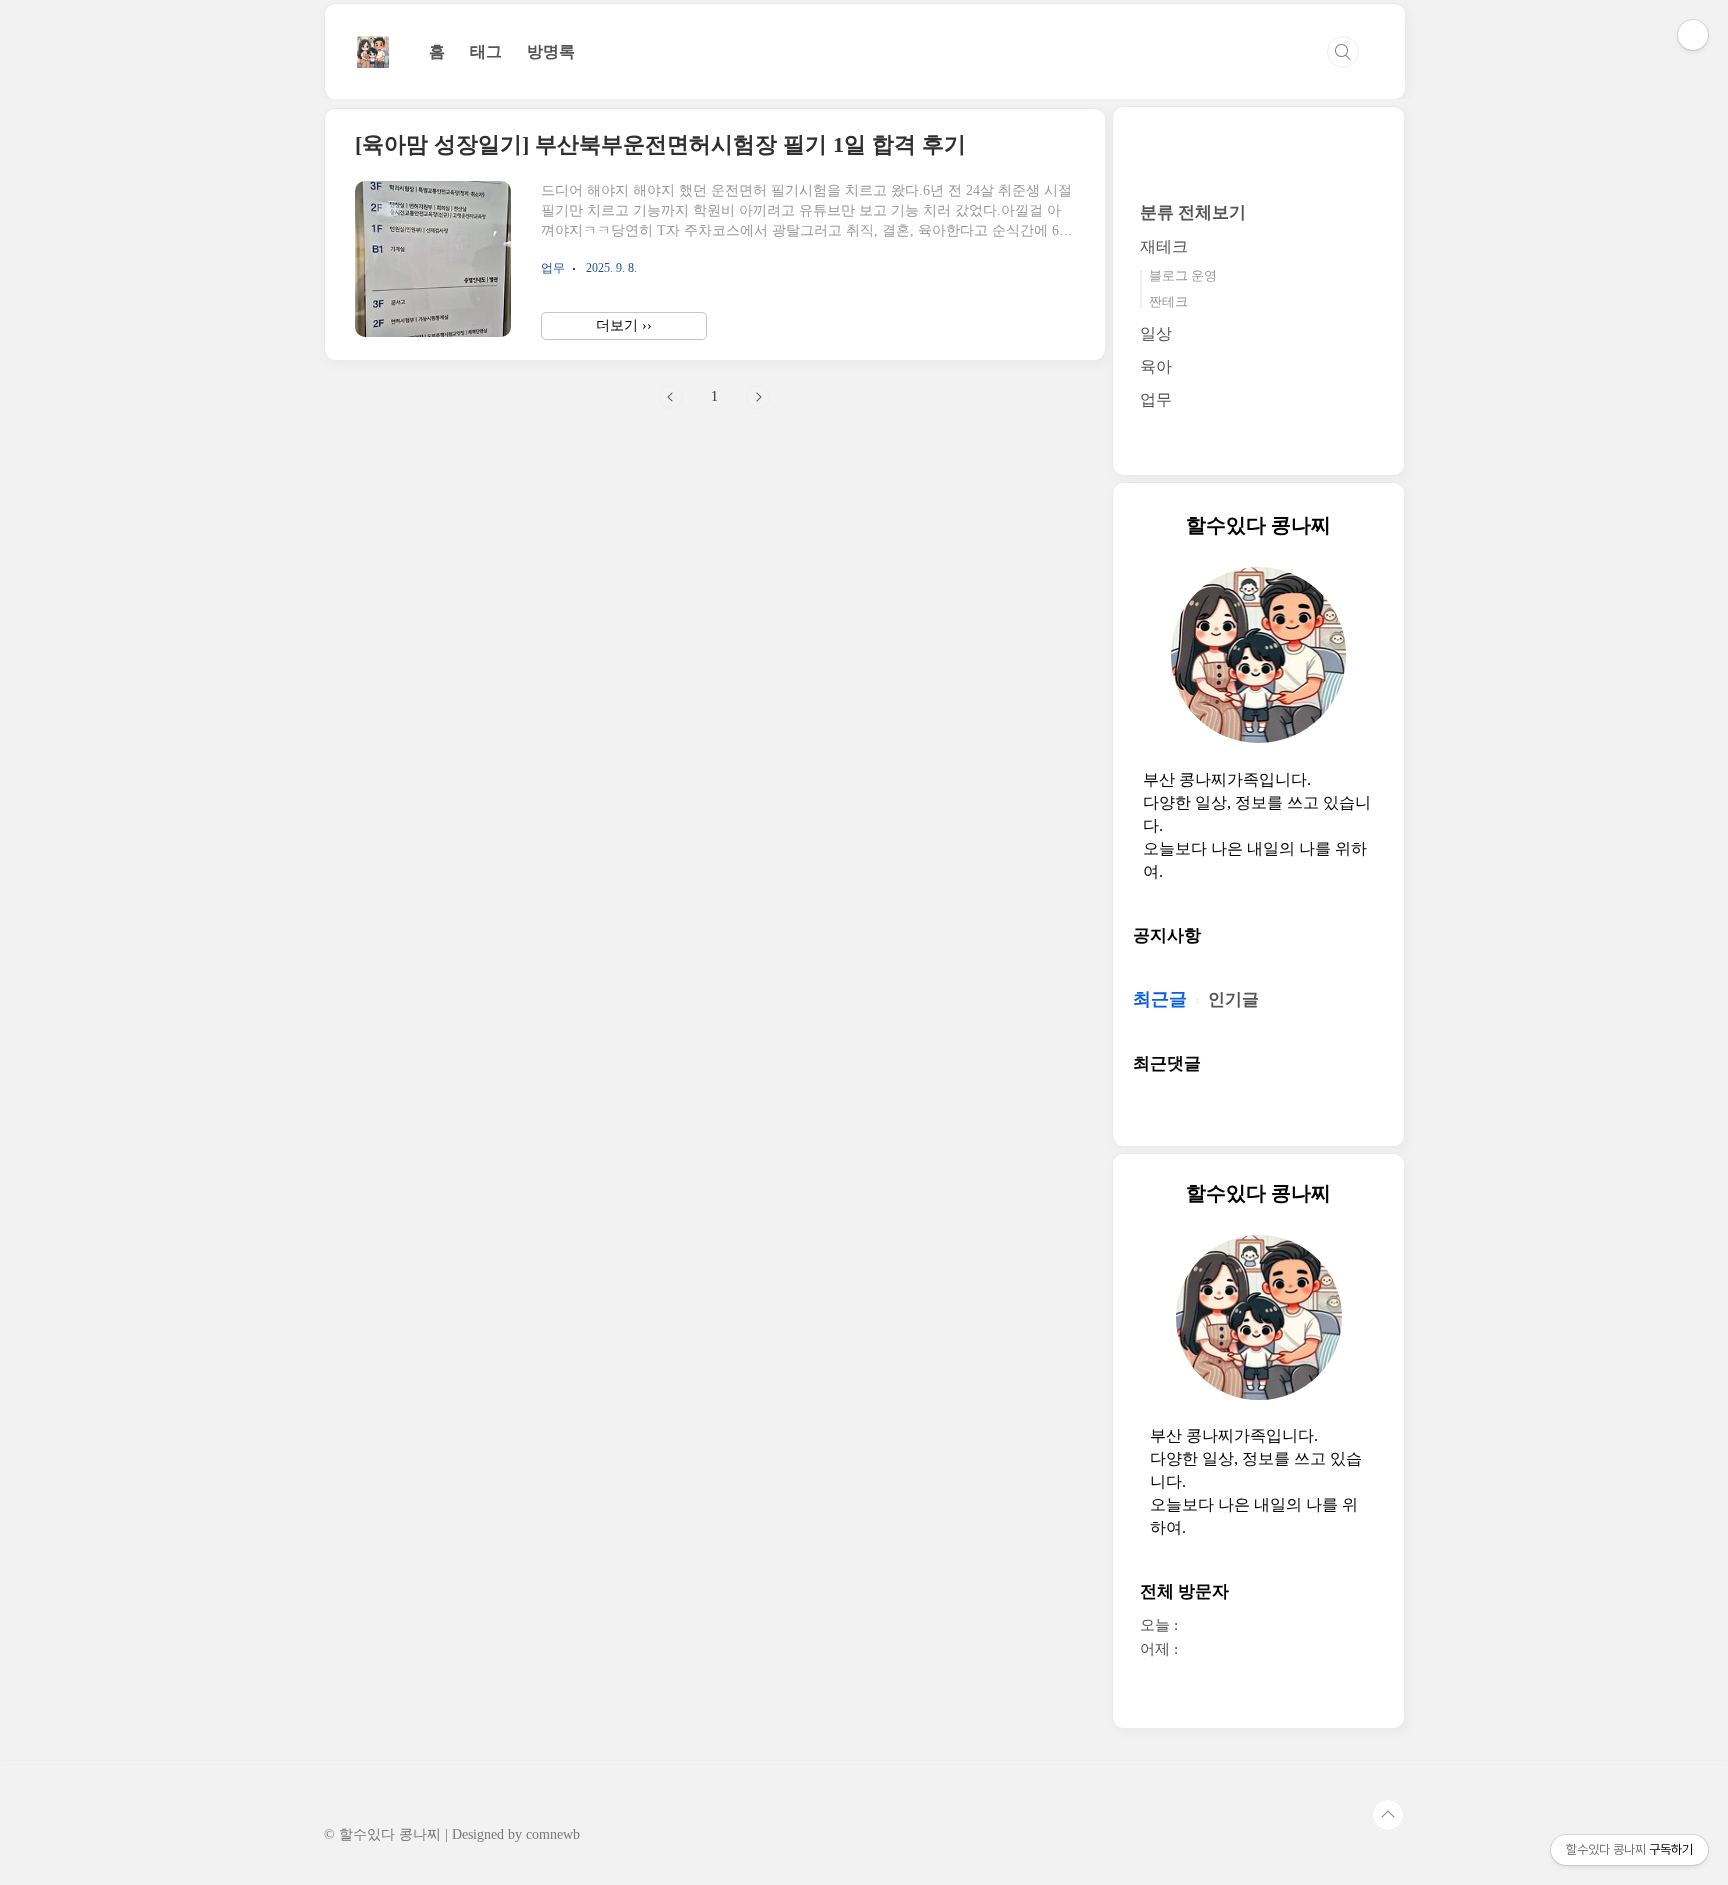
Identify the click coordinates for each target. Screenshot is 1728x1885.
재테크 (1164, 246)
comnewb (553, 1834)
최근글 (1160, 999)
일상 (1156, 333)
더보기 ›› (624, 325)
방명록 (551, 51)
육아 (1156, 366)
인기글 (1233, 999)
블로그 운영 (1183, 275)
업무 (1156, 399)
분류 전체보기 (1193, 212)
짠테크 (1168, 301)
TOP (1388, 1815)
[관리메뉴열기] (1693, 35)
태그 (486, 51)
